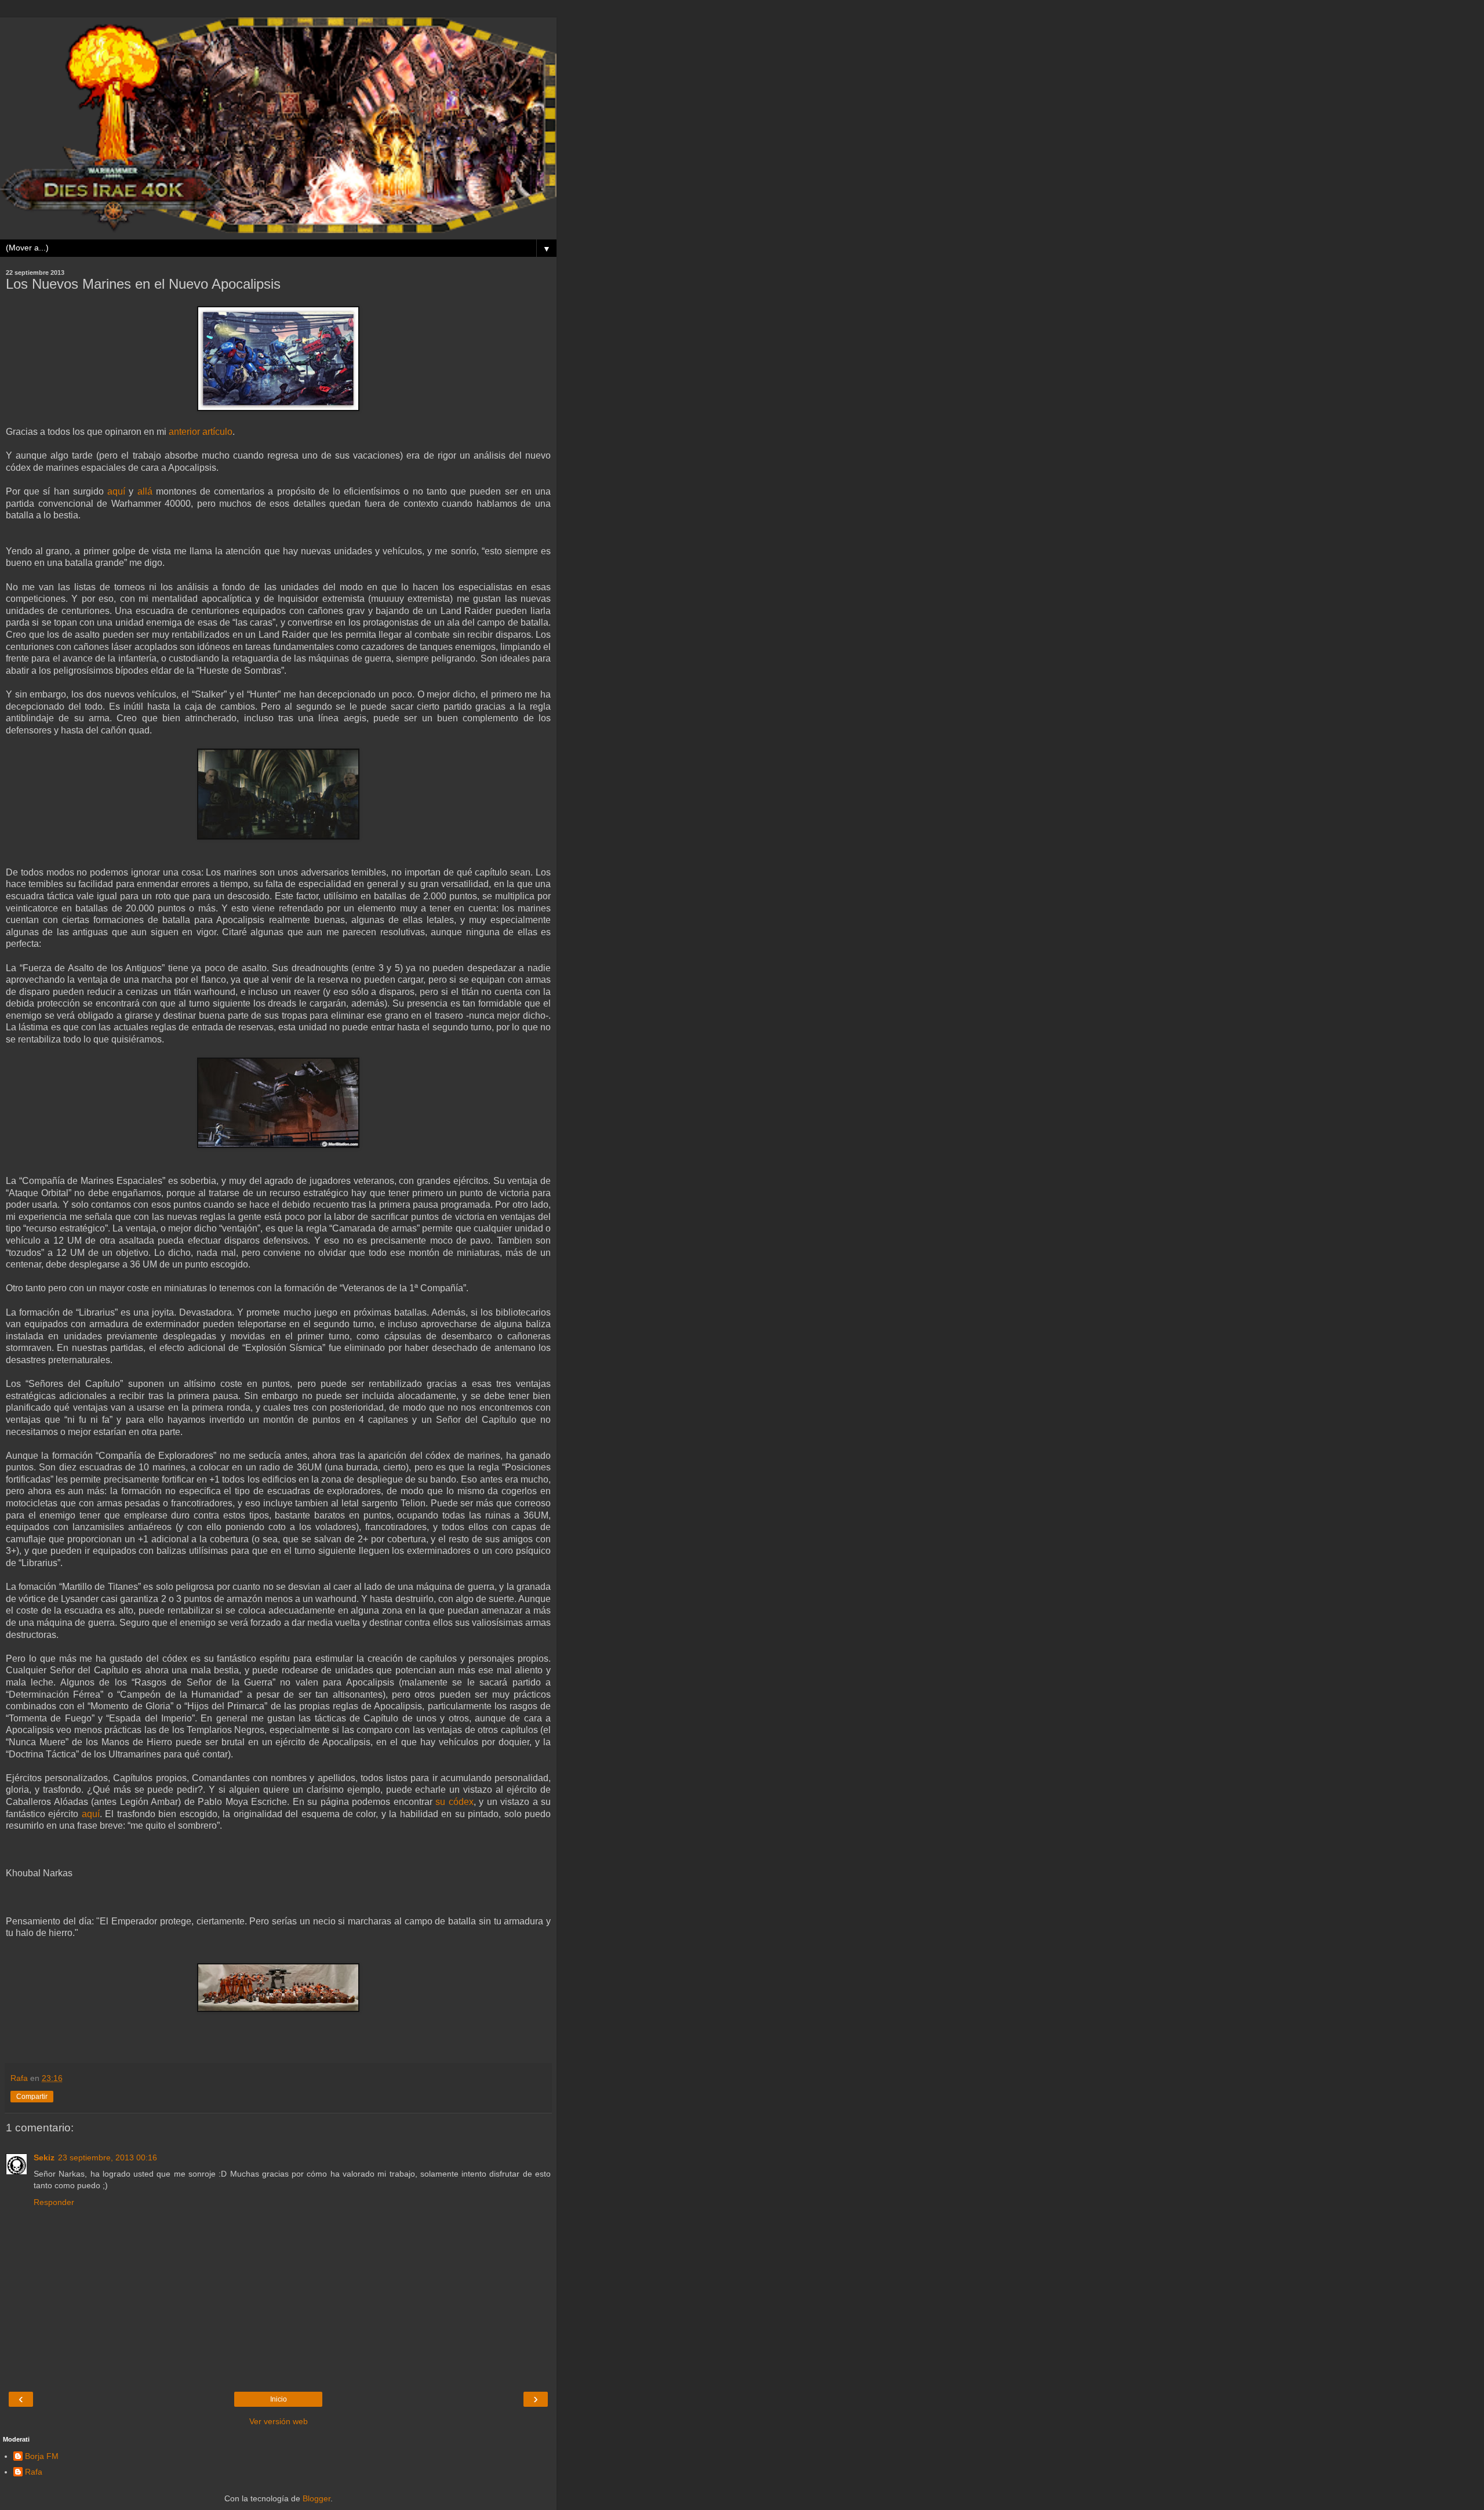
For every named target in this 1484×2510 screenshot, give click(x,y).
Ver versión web (279, 2421)
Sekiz (44, 2157)
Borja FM (42, 2456)
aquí (116, 491)
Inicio (279, 2399)
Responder (54, 2202)
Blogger (317, 2498)
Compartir (32, 2097)
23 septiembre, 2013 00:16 (108, 2157)
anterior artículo (201, 432)
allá (145, 491)
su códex (454, 1802)
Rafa (34, 2472)
